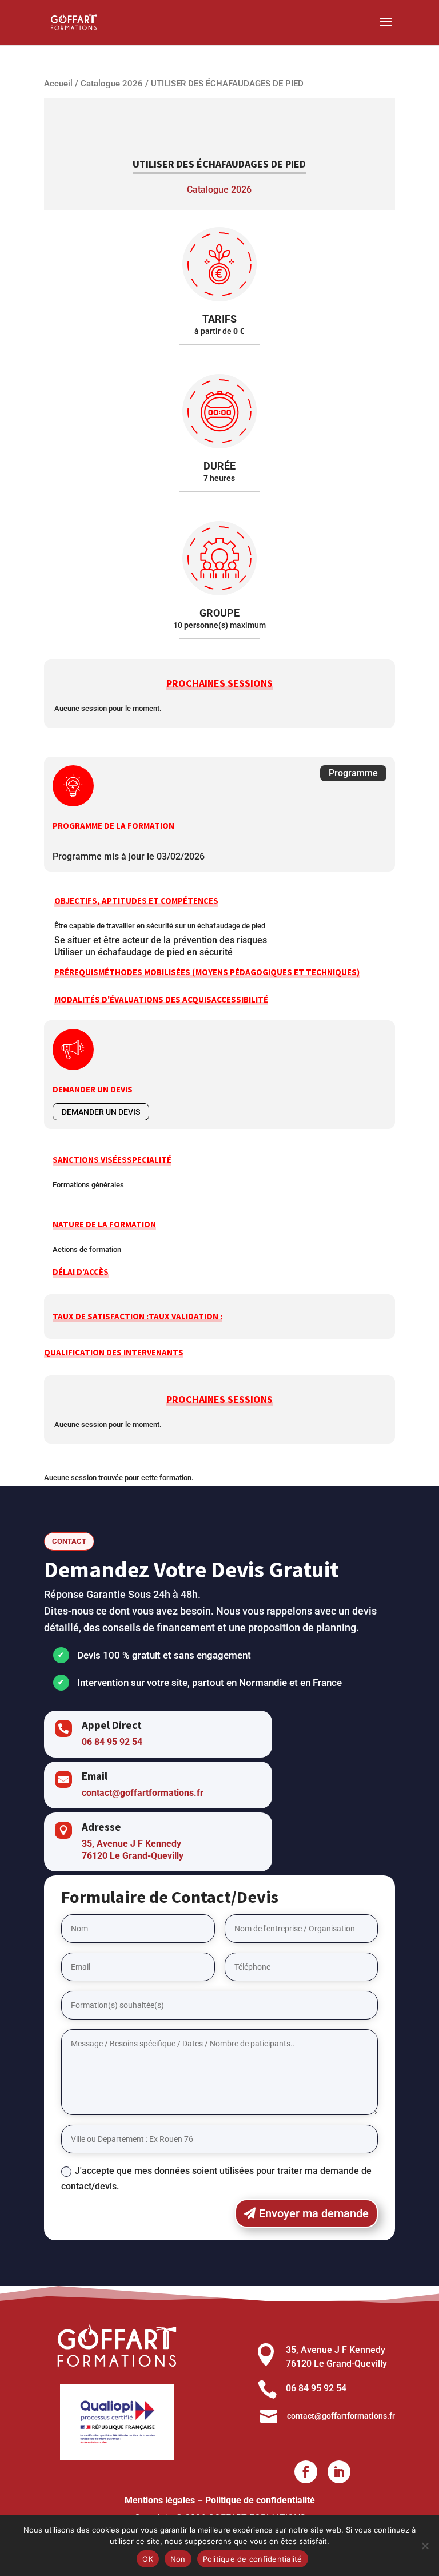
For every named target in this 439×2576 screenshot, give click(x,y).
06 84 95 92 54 (112, 1742)
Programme (353, 773)
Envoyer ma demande (314, 2213)
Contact (69, 1541)
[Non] (425, 2546)
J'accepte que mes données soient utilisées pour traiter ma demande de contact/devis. (216, 2179)
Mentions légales (160, 2500)
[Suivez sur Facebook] (306, 2472)
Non (178, 2559)
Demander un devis (101, 1112)
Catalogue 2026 (112, 84)
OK (148, 2559)
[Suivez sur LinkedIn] (339, 2472)
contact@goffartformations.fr (143, 1793)
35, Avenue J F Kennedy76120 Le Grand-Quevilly (133, 1850)
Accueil (58, 84)
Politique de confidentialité (260, 2500)
